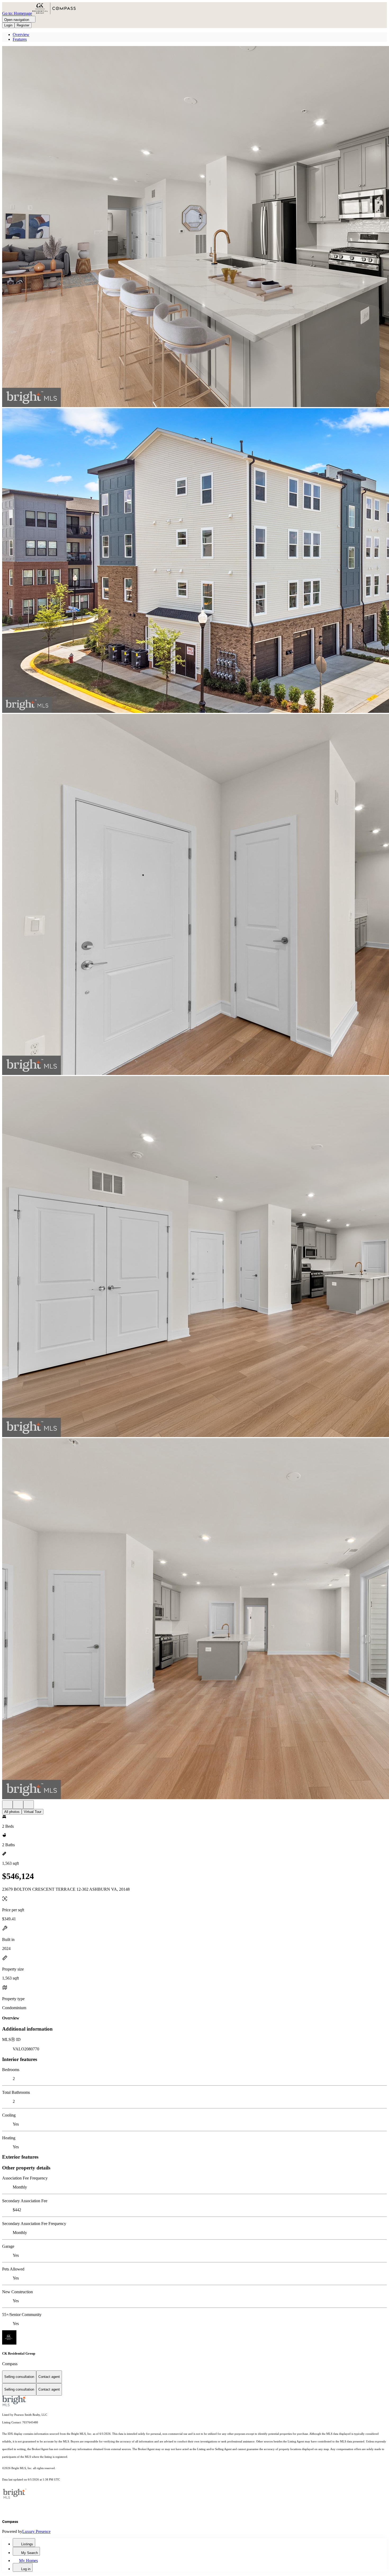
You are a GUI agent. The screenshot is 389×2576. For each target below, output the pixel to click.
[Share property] (29, 1805)
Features (20, 39)
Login (8, 25)
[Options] (7, 1805)
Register (23, 25)
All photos (12, 1812)
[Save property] (18, 1805)
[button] (195, 227)
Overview (21, 35)
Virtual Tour (33, 1812)
